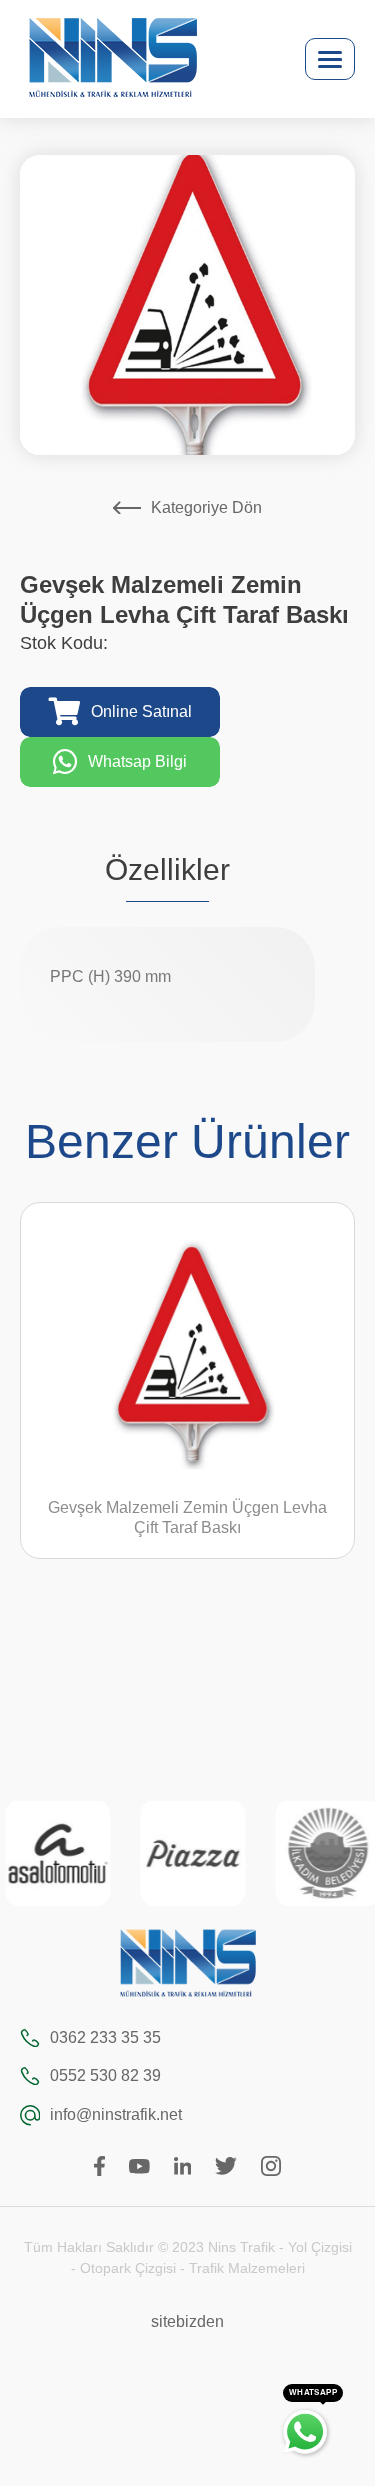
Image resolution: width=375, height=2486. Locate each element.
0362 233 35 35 (105, 2037)
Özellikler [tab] (167, 869)
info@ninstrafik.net (116, 2114)
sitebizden (187, 2321)
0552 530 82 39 (105, 2075)
